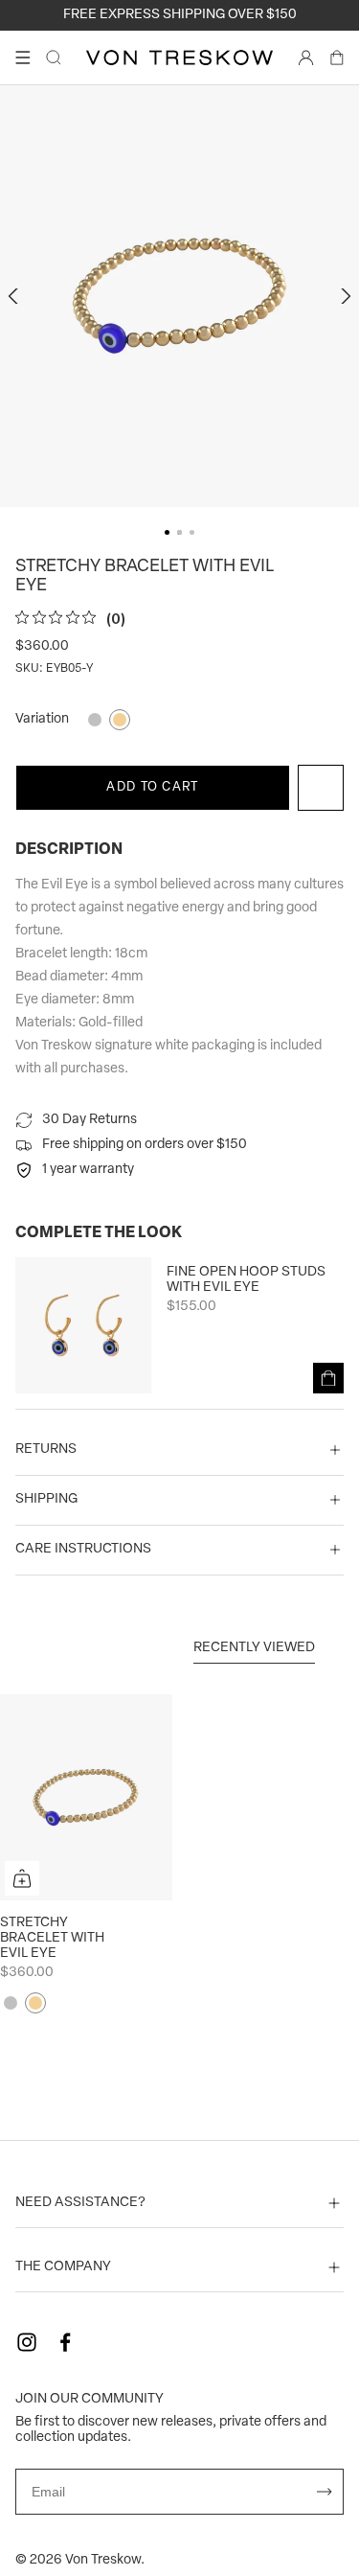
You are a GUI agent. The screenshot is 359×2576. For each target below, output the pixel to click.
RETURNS (46, 1449)
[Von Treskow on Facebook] (65, 2342)
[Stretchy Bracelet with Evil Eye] (86, 1797)
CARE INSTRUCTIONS (83, 1549)
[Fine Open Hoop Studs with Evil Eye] (83, 1325)
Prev (15, 296)
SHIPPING (46, 1499)
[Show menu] (23, 57)
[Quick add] (22, 1878)
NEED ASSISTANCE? (80, 2203)
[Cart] (337, 57)
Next (344, 296)
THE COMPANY (63, 2267)
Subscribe (325, 2492)
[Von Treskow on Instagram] (27, 2342)
